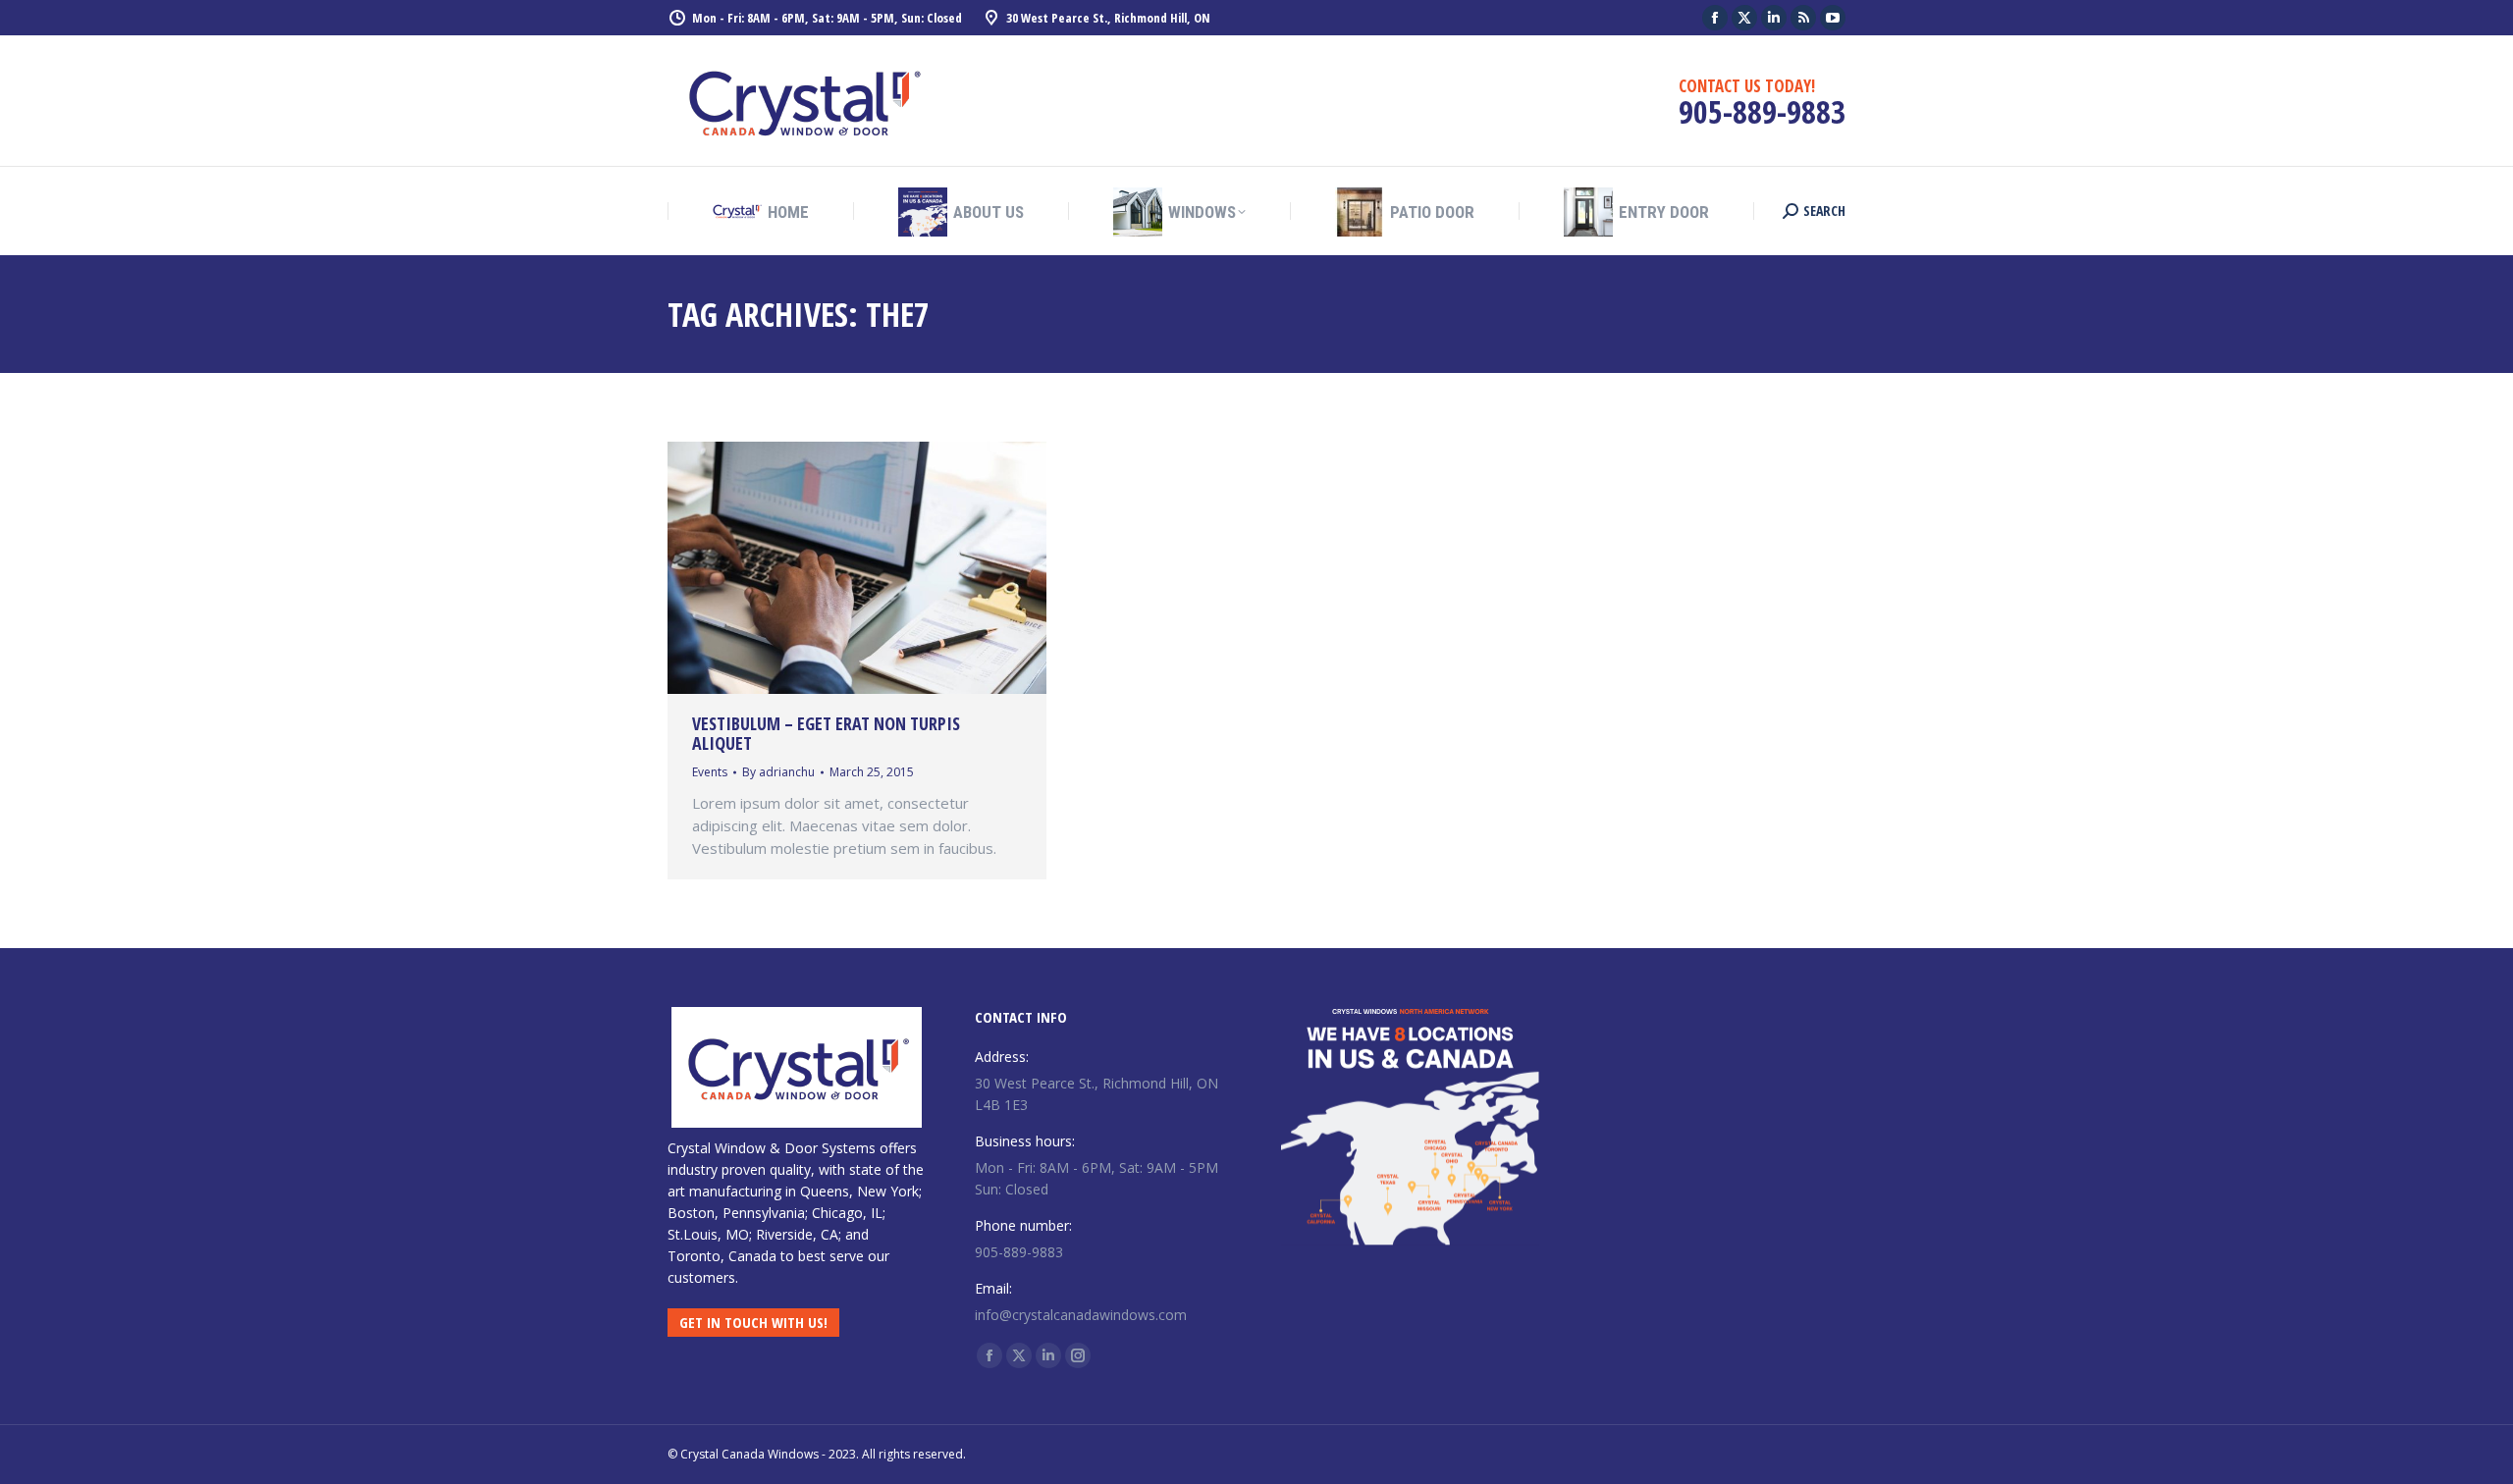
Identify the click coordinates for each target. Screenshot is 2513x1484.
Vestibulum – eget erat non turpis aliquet (826, 733)
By (778, 772)
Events (710, 772)
